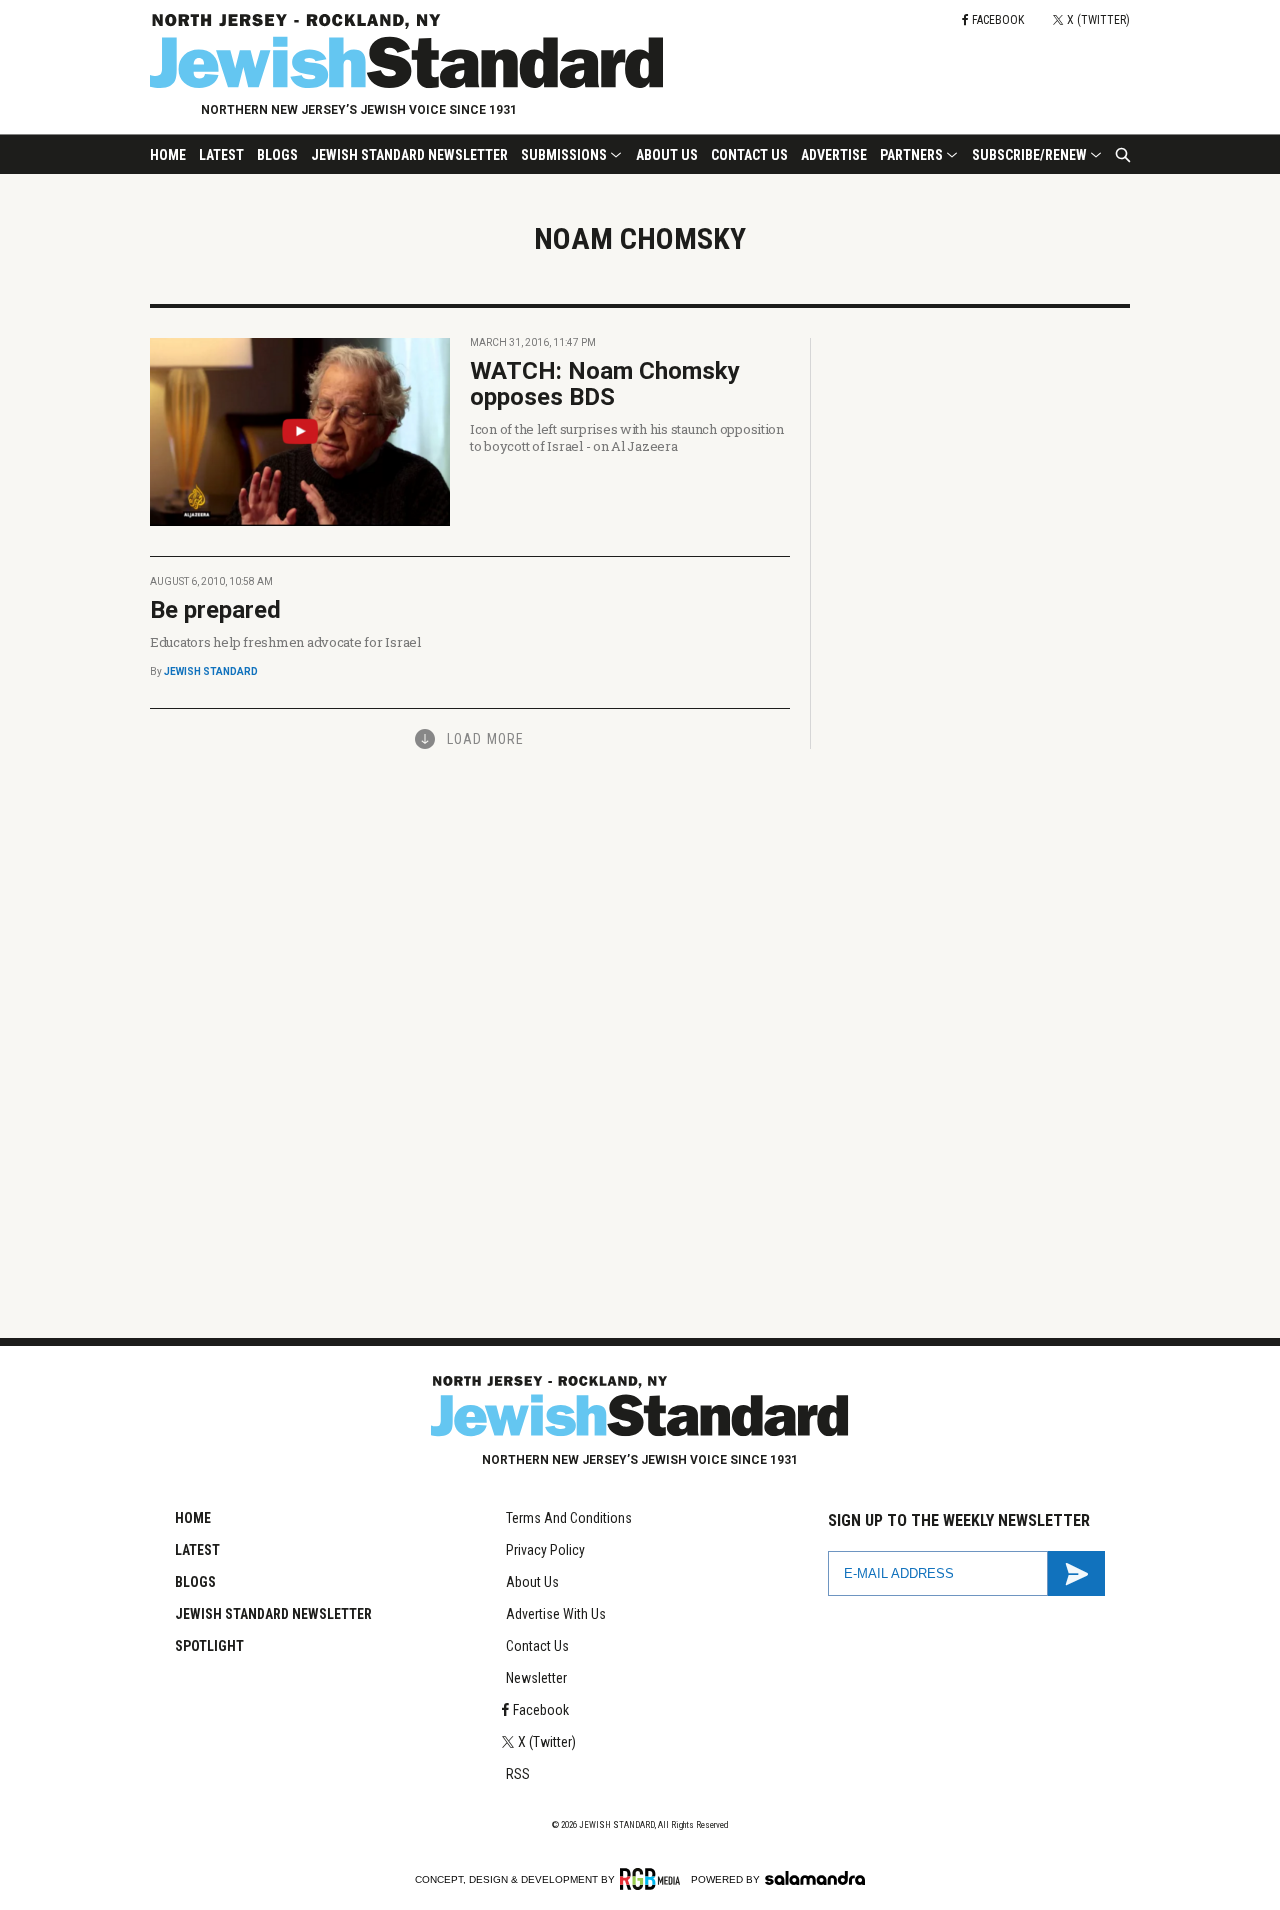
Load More (485, 739)
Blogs (277, 155)
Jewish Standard (211, 671)
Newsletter (536, 1678)
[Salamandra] (815, 1878)
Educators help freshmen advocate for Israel (285, 642)
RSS (518, 1774)
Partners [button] (911, 155)
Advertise (834, 155)
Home (168, 155)
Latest (221, 155)
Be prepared (215, 610)
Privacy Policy (545, 1550)
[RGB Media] (653, 1879)
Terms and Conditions (569, 1518)
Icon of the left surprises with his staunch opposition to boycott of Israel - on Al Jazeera (627, 437)
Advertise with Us (556, 1614)
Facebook (541, 1710)
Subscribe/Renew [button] (1029, 155)
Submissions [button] (564, 155)
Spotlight (209, 1646)
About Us (667, 155)
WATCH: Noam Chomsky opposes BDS (605, 384)
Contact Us (749, 155)
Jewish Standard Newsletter (409, 155)
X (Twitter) (547, 1742)
